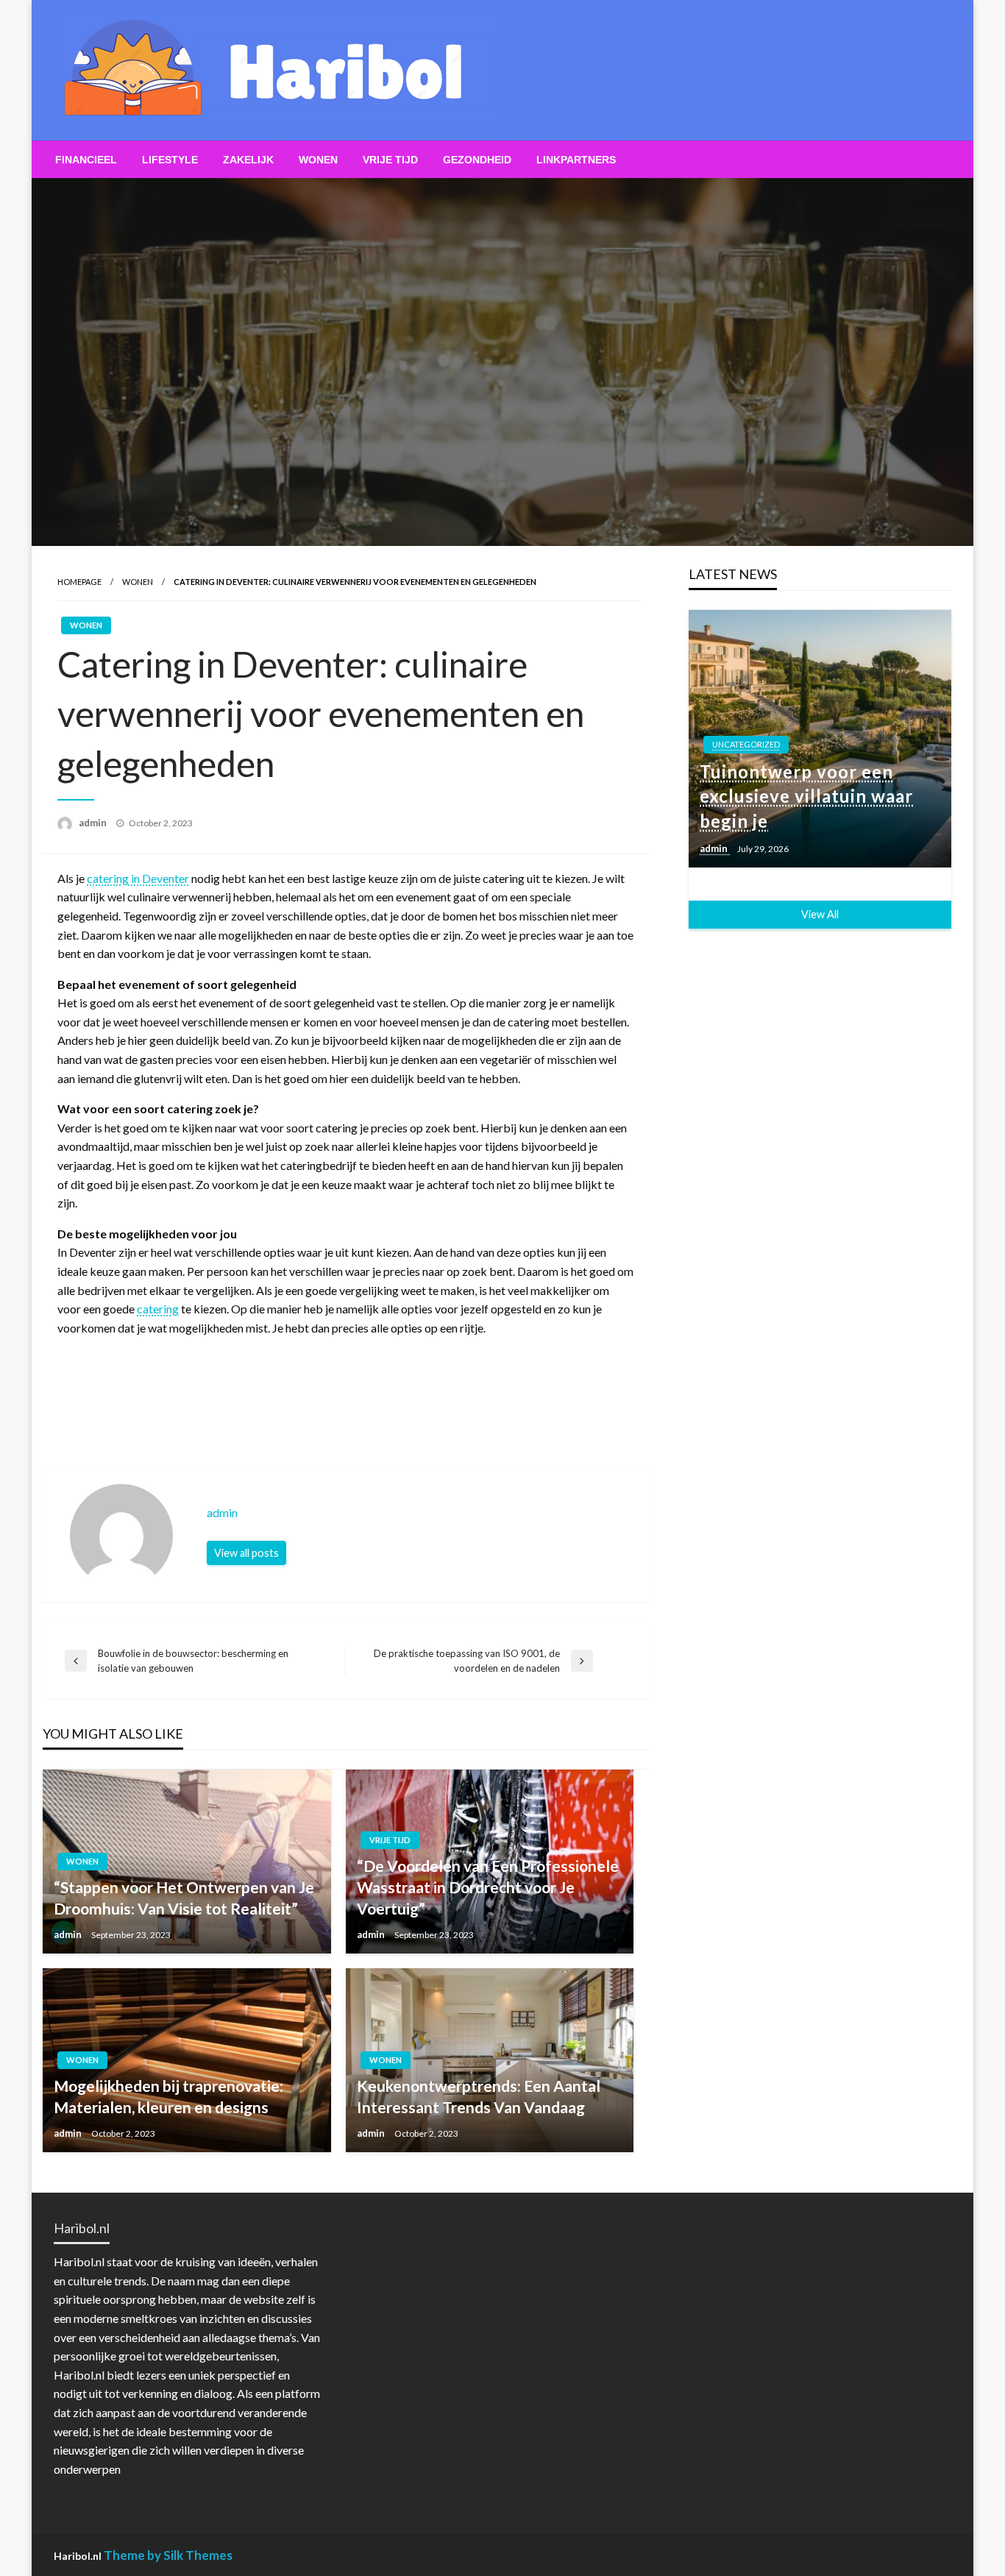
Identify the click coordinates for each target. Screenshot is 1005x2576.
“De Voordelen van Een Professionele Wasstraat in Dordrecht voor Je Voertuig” (488, 1887)
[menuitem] (86, 160)
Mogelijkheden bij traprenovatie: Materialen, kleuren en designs (168, 2096)
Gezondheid (477, 160)
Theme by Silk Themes (168, 2555)
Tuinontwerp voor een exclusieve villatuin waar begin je (806, 796)
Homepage (79, 582)
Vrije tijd (390, 160)
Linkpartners (576, 160)
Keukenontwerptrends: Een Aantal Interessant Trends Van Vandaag (479, 2096)
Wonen (318, 160)
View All (820, 914)
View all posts (246, 1553)
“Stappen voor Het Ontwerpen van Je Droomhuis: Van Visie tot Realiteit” (184, 1898)
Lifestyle (170, 160)
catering (158, 1309)
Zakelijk (248, 160)
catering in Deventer (138, 878)
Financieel (86, 160)
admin (94, 823)
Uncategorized (746, 744)
